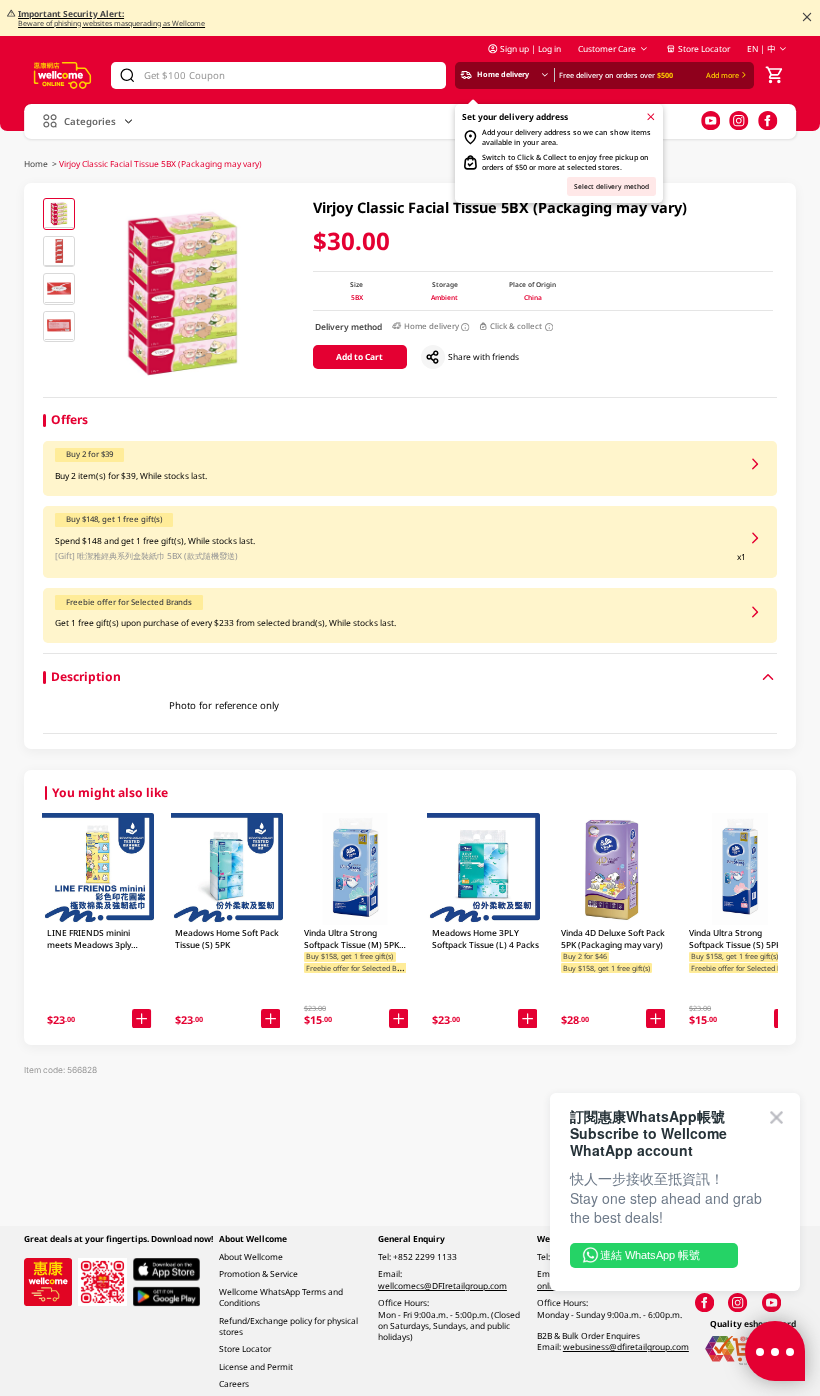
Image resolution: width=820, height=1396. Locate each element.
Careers (234, 1383)
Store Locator (704, 48)
